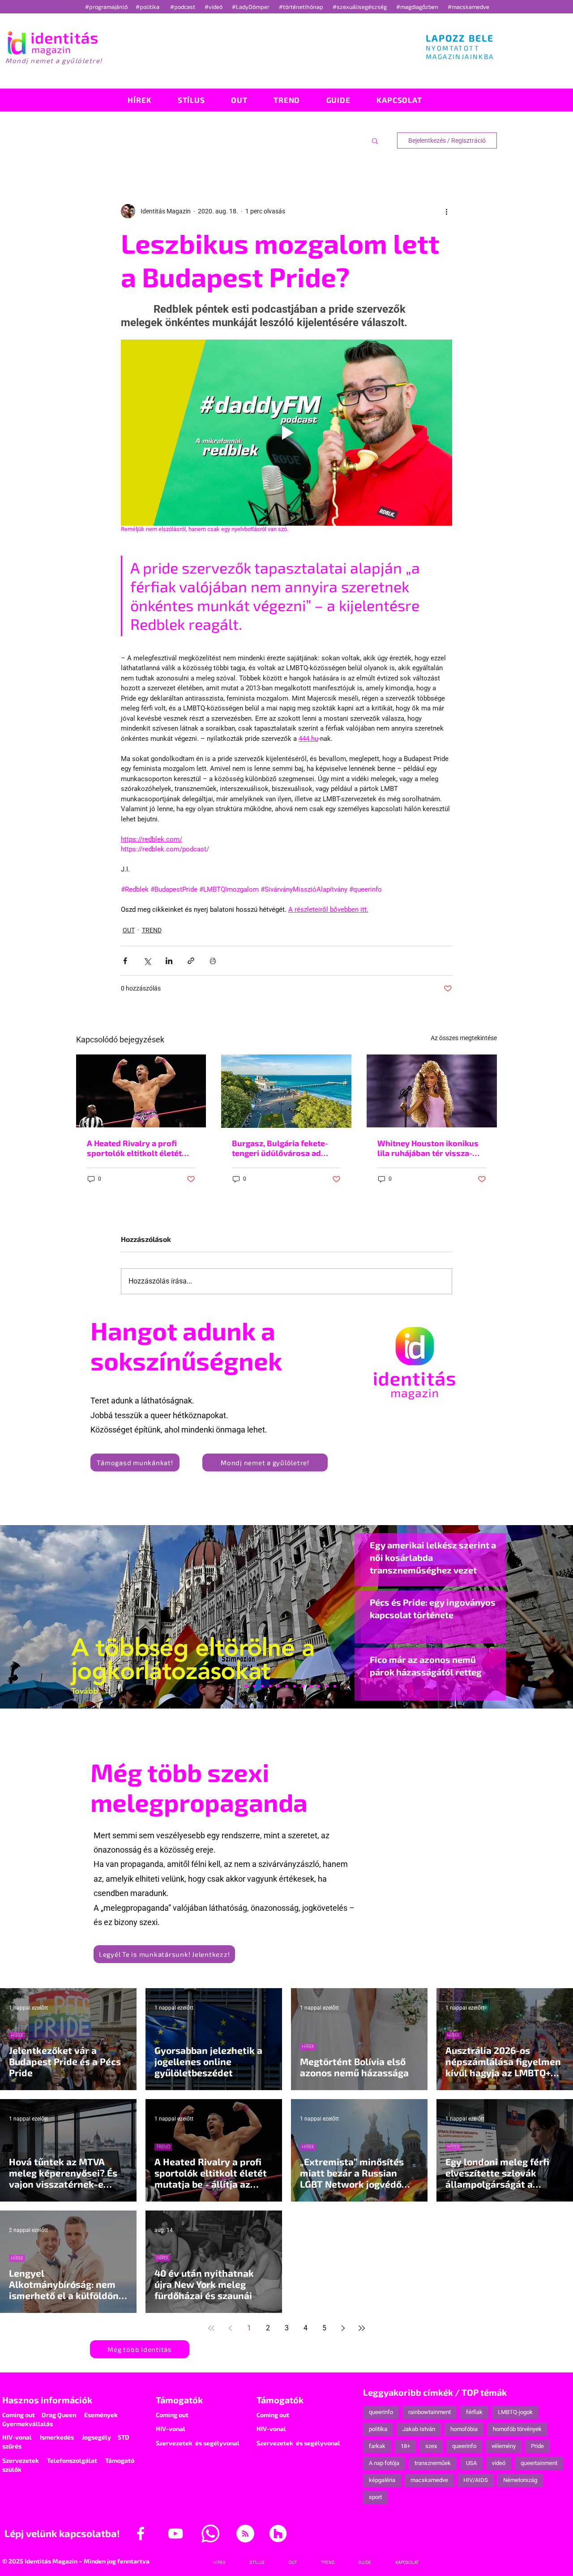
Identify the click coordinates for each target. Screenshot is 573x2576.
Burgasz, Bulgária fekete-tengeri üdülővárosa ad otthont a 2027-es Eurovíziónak (280, 1148)
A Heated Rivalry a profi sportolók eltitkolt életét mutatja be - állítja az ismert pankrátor (140, 1148)
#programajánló (108, 7)
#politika (148, 7)
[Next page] (343, 2328)
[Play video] (286, 433)
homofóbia (464, 2429)
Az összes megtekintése (464, 1038)
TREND (152, 930)
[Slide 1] (238, 1686)
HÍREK (17, 2035)
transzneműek (433, 2463)
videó (499, 2463)
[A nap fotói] (286, 1686)
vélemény (504, 2446)
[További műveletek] (447, 211)
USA (471, 2463)
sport (375, 2497)
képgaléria (382, 2480)
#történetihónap (302, 7)
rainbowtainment (430, 2412)
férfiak (474, 2412)
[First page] (211, 2328)
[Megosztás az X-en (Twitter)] (147, 961)
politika (378, 2429)
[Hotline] (254, 1686)
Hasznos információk (47, 2400)
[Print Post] (213, 961)
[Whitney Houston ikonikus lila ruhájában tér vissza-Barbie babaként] (432, 1091)
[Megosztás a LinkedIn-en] (169, 961)
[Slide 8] (278, 1686)
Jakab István (419, 2429)
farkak (377, 2446)
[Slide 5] (327, 1686)
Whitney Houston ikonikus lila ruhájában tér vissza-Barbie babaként (428, 1148)
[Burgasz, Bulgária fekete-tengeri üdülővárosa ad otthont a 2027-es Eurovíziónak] (286, 1091)
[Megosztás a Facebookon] (125, 961)
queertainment (539, 2463)
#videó (214, 7)
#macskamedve (468, 7)
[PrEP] (270, 1686)
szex (431, 2446)
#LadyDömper (251, 7)
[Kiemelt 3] (295, 1686)
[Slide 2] (311, 1686)
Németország (520, 2480)
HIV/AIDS (476, 2480)
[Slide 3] (303, 1686)
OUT (129, 930)
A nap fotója (384, 2463)
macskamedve (429, 2480)
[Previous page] (230, 2328)
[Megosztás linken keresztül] (191, 961)
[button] (375, 140)
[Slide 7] (246, 1686)
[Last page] (362, 2328)
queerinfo (381, 2412)
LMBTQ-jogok (515, 2412)
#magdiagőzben (417, 7)
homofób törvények (517, 2429)
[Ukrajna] (262, 1686)
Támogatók (179, 2400)
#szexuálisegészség (360, 7)
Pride (537, 2446)
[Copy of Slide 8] (335, 1686)
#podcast (183, 7)
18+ (405, 2446)
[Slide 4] (319, 1686)
